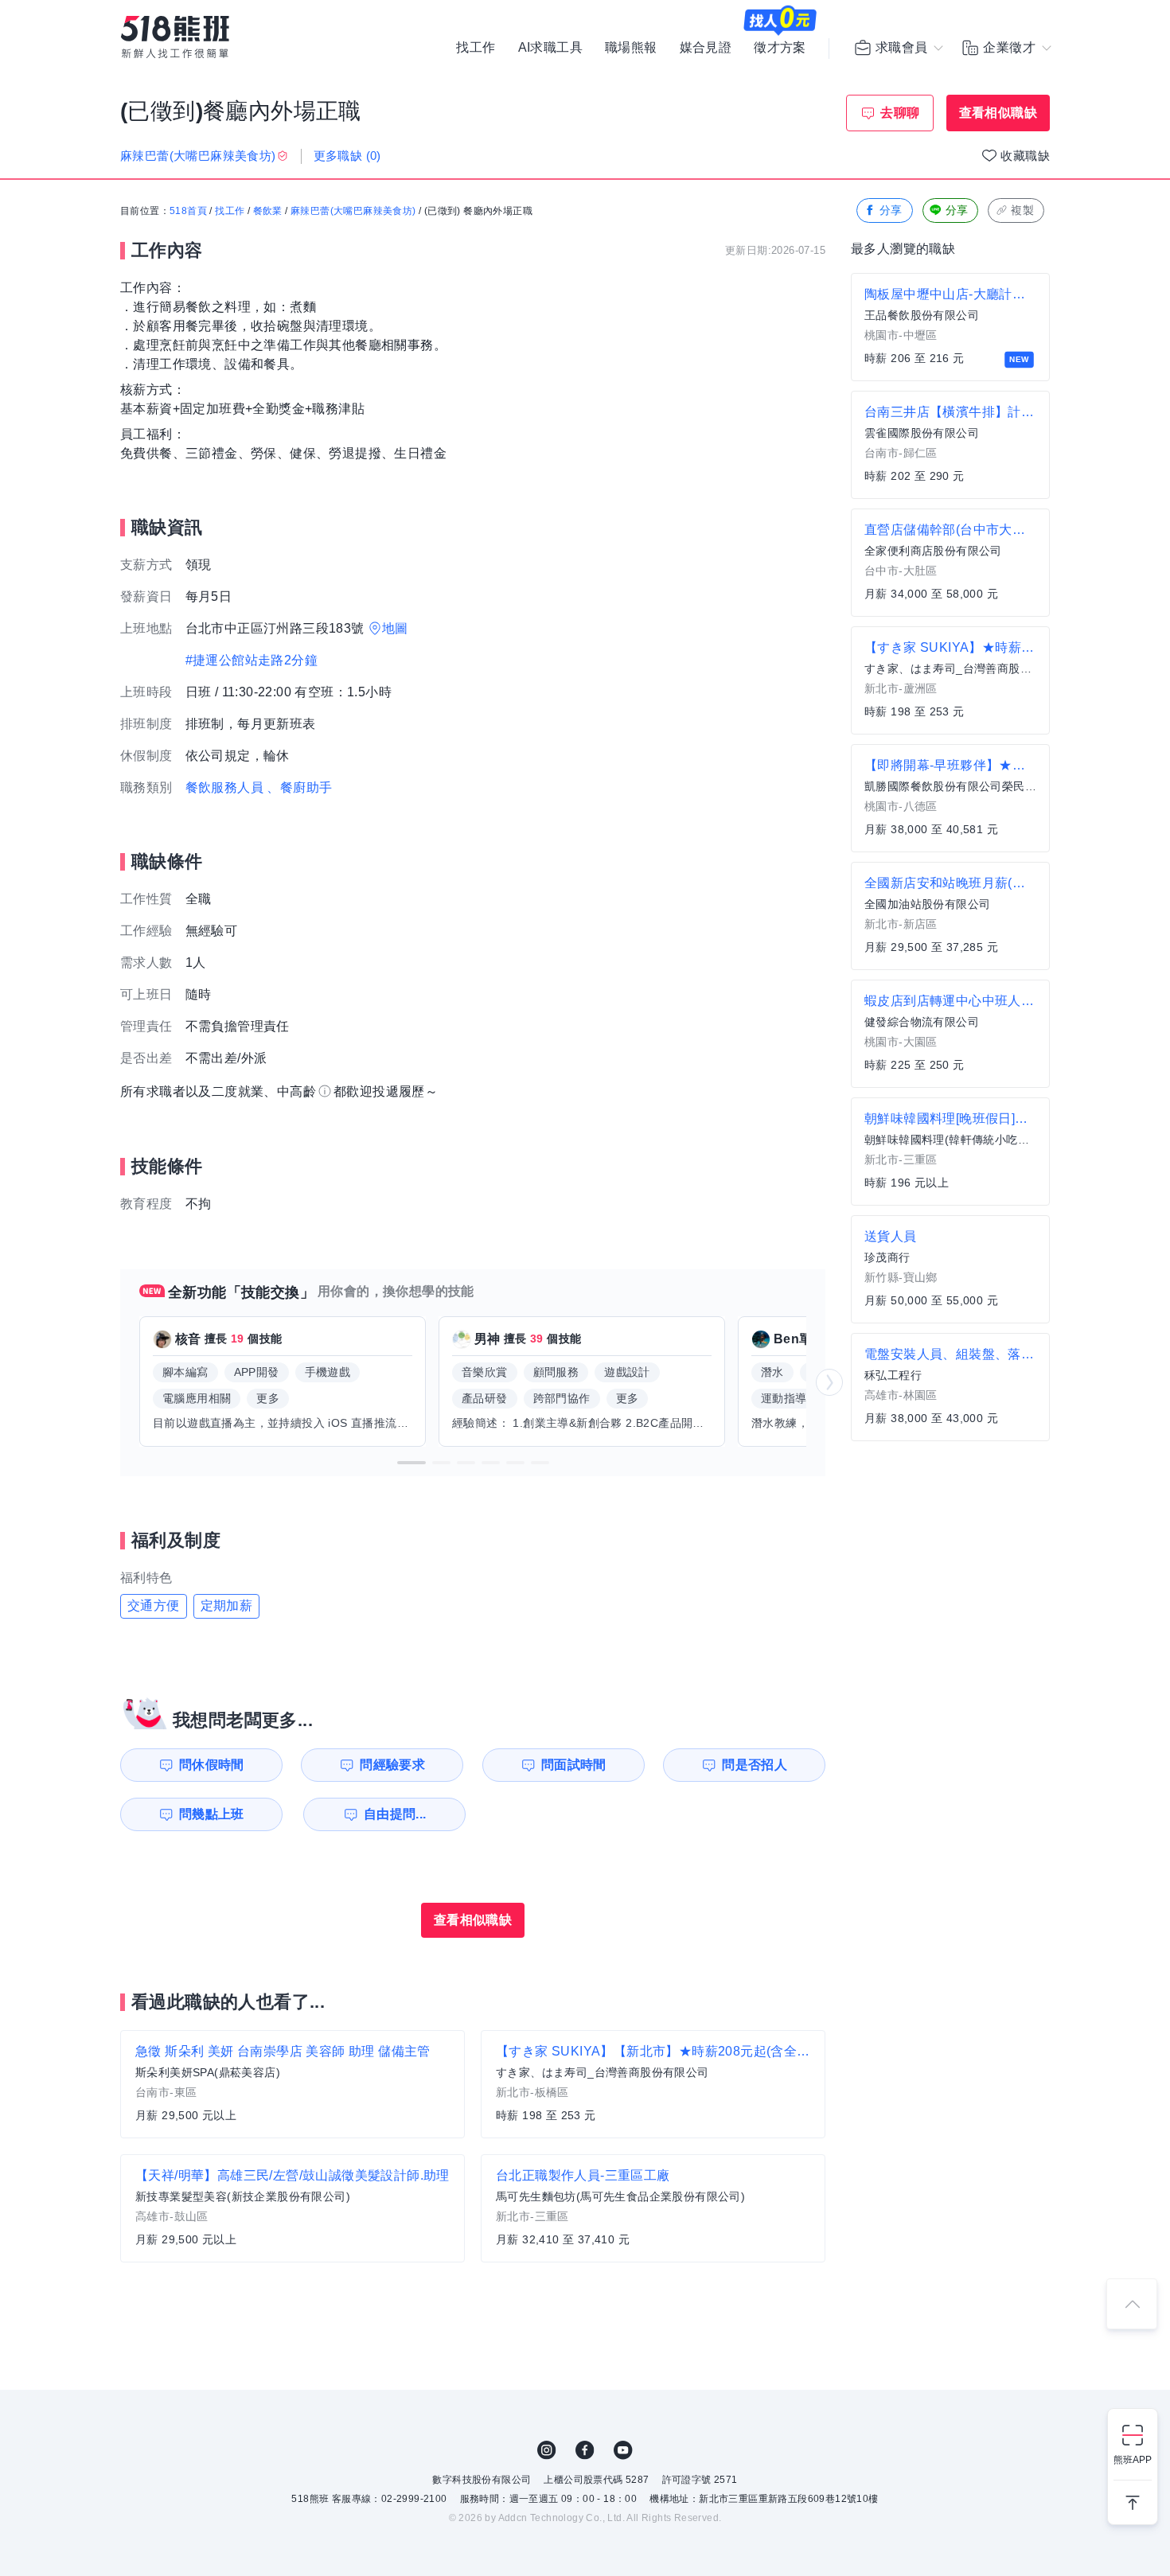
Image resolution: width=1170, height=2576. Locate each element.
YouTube (623, 2450)
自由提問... (395, 1814)
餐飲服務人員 (224, 787)
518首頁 (188, 211)
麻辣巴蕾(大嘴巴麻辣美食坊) (353, 211)
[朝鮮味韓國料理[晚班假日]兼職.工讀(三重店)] (950, 1152)
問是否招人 (755, 1765)
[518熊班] (175, 37)
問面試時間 (574, 1765)
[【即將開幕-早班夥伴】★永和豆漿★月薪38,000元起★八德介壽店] (950, 798)
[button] (411, 1463)
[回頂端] (1132, 2304)
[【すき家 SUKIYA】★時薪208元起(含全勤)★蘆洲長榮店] (950, 680)
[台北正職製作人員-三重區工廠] (653, 2208)
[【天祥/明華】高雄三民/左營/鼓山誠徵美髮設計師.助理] (292, 2208)
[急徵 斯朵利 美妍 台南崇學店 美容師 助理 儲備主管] (292, 2084)
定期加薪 (227, 1606)
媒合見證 (706, 48)
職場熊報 (631, 48)
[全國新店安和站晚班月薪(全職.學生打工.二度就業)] (950, 916)
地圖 (395, 628)
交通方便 (154, 1606)
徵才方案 (780, 48)
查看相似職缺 (998, 113)
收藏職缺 (1025, 156)
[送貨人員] (950, 1269)
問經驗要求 (392, 1765)
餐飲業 (268, 211)
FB (585, 2450)
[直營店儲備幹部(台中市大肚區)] (950, 563)
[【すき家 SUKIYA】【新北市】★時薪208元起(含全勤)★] (653, 2084)
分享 (891, 210)
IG (547, 2450)
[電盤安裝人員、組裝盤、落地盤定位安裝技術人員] (950, 1387)
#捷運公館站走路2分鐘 (252, 660)
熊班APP (1133, 2460)
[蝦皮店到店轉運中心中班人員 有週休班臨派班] (950, 1034)
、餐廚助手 (299, 787)
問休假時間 (212, 1765)
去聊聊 (900, 113)
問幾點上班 (212, 1814)
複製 (1022, 210)
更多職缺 (347, 156)
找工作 (476, 48)
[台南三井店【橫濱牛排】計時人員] (950, 445)
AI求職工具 (550, 48)
